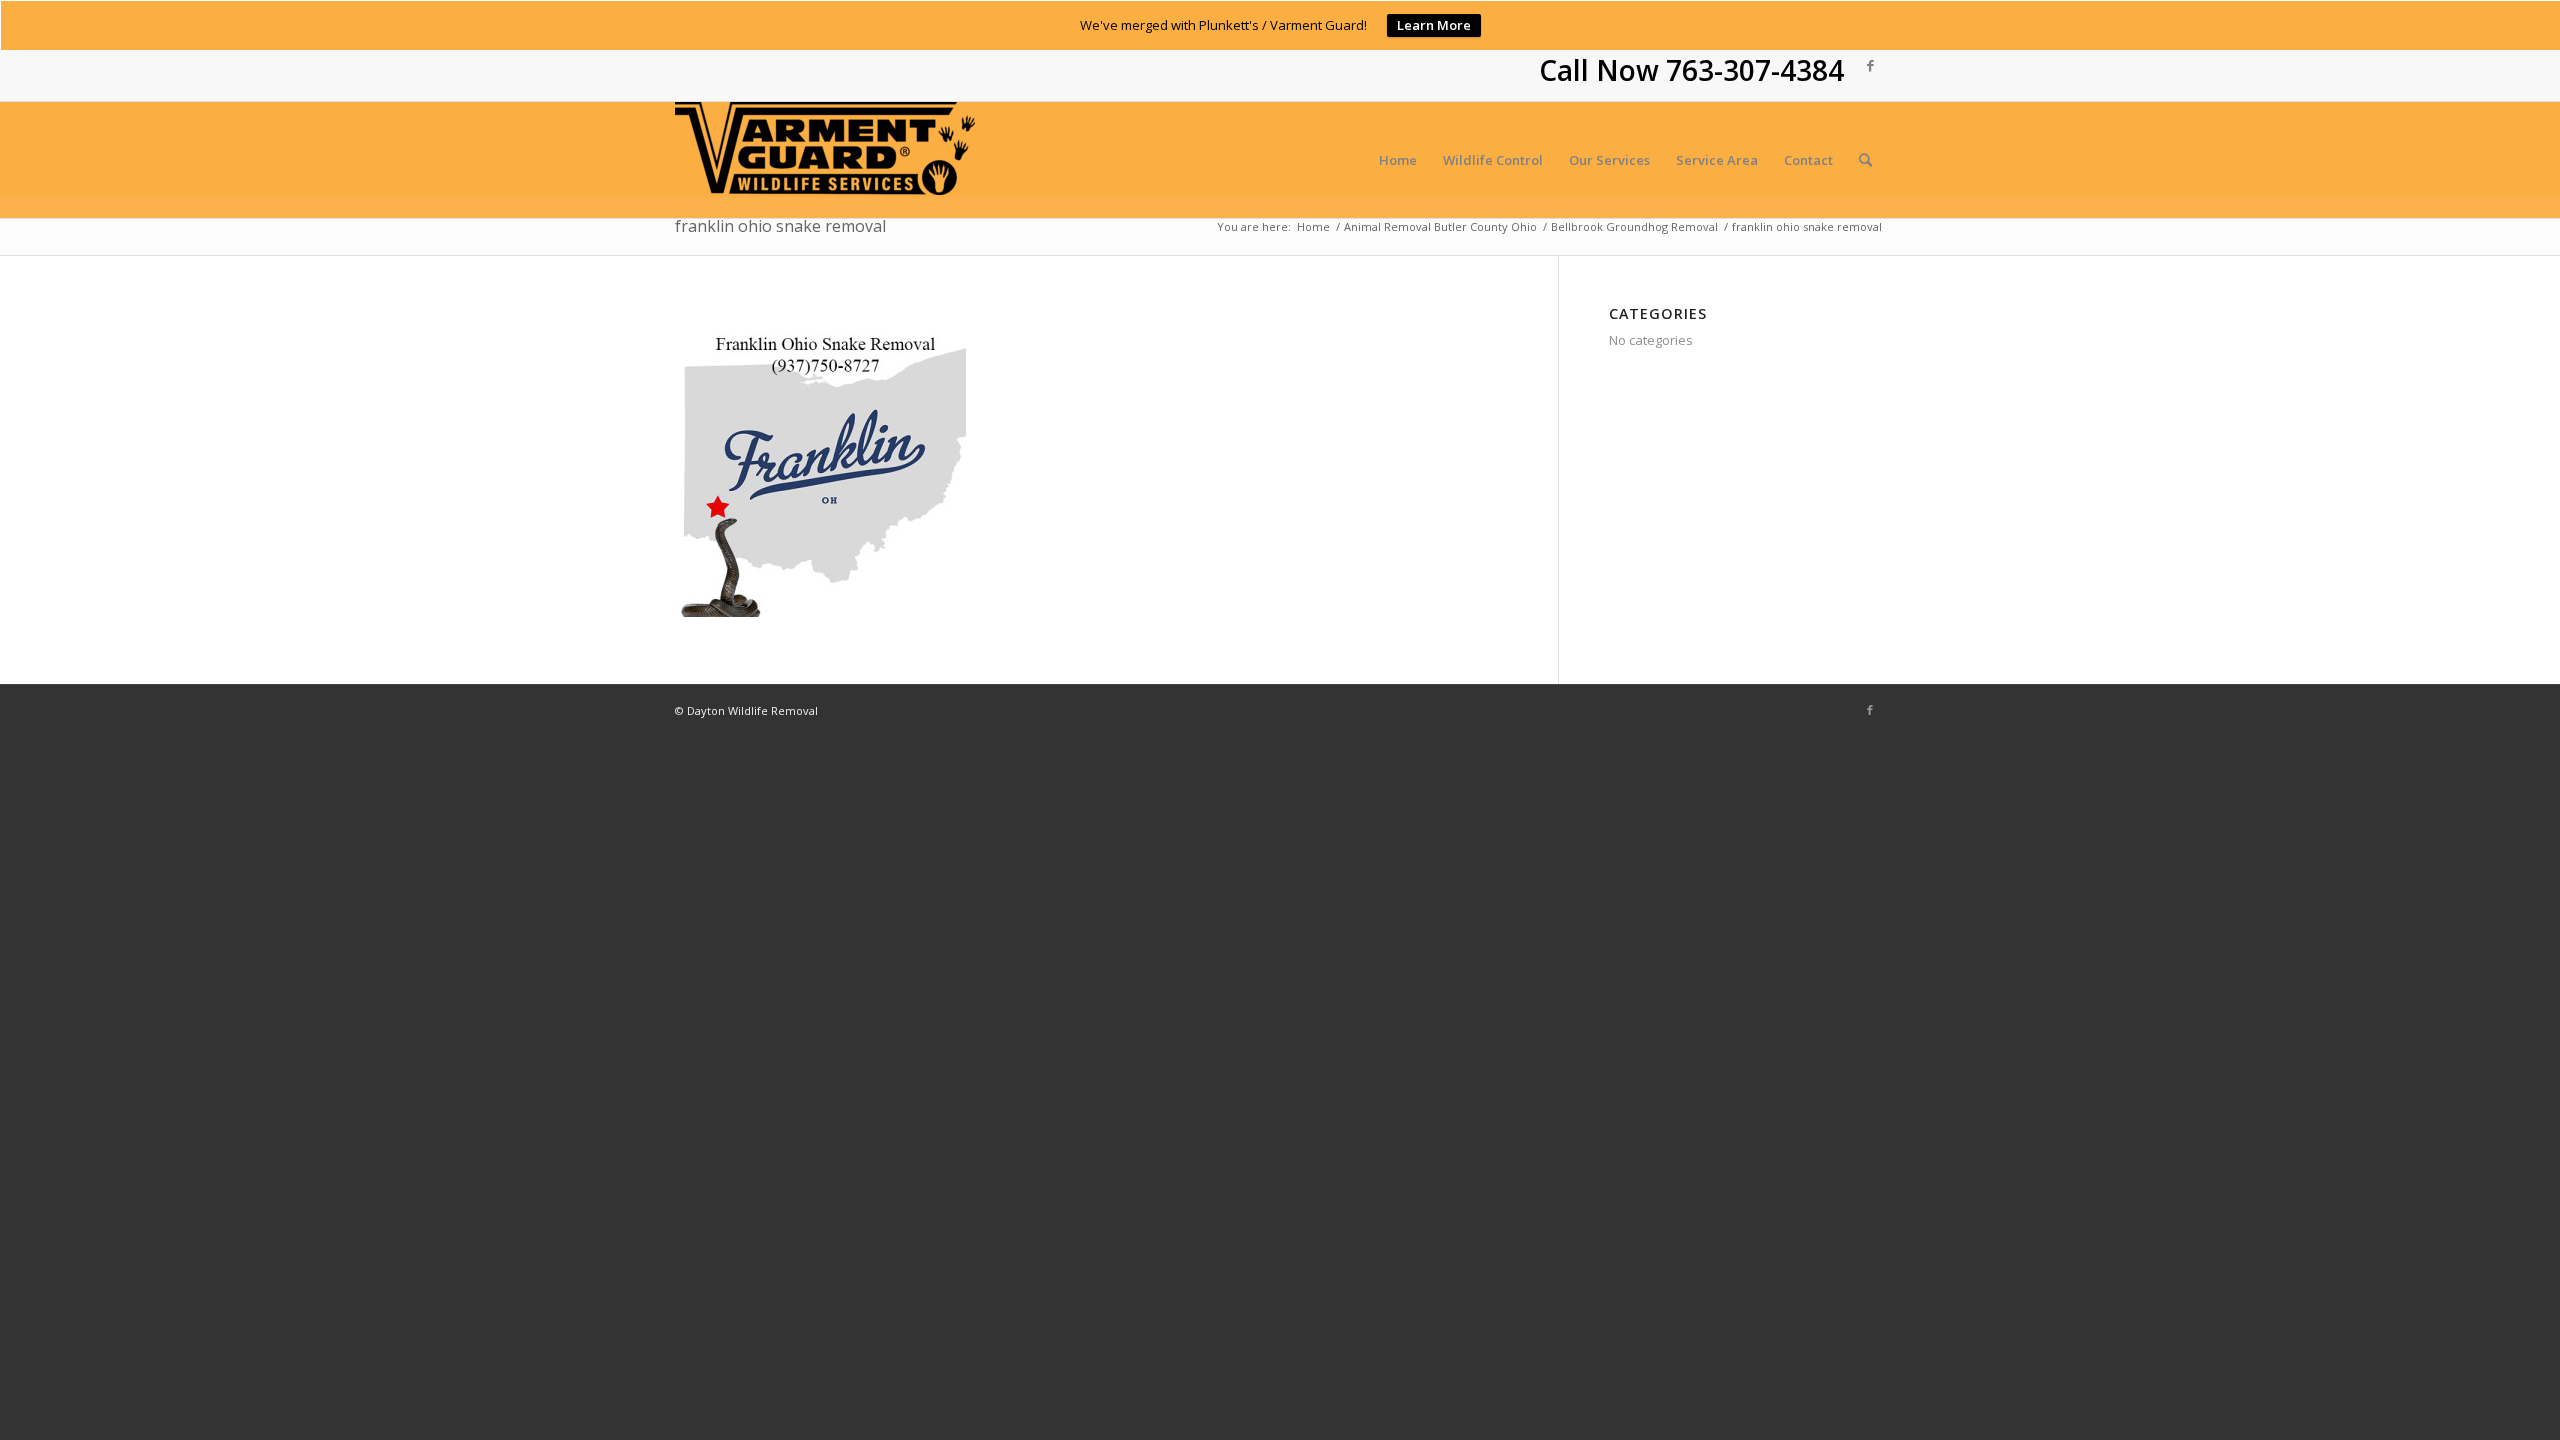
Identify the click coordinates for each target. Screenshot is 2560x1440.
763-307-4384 (1755, 70)
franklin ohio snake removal (780, 226)
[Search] (1865, 160)
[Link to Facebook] (1870, 65)
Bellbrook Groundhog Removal (1634, 226)
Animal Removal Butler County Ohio (1440, 226)
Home (1313, 226)
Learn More (1434, 25)
